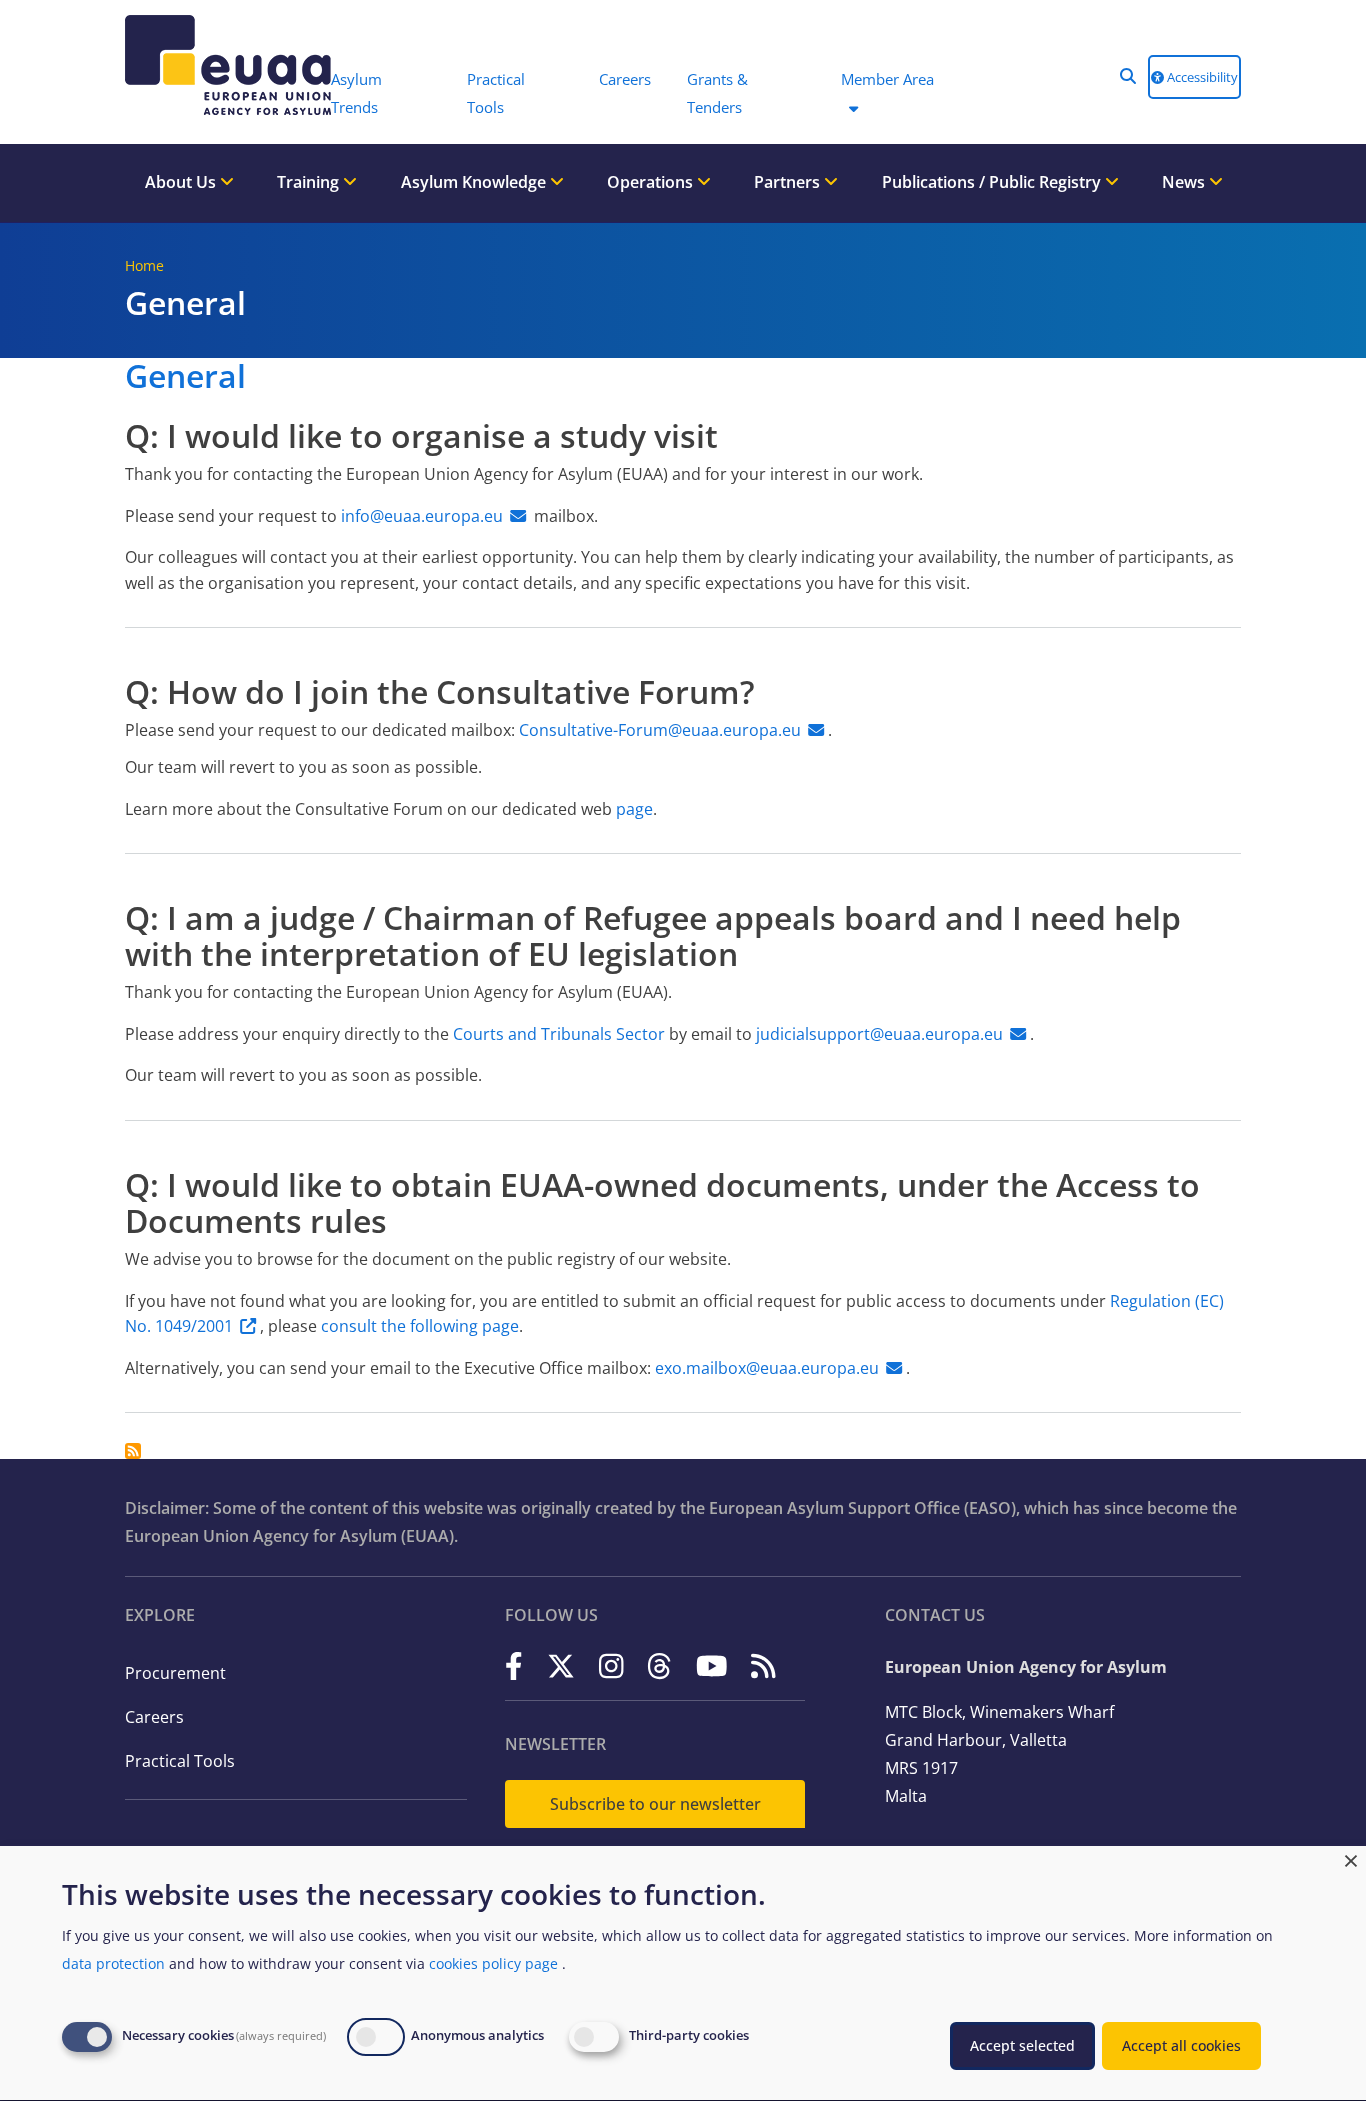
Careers (154, 1717)
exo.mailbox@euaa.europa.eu (767, 1368)
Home (144, 265)
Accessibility (1201, 77)
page (634, 809)
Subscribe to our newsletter (655, 1804)
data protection (113, 1963)
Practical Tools (180, 1761)
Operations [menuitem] (652, 182)
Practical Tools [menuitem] (496, 93)
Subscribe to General (133, 1451)
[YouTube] (712, 1665)
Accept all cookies (1181, 2045)
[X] (561, 1665)
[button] (1128, 76)
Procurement (175, 1673)
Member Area (887, 79)
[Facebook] (514, 1665)
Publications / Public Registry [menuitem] (993, 182)
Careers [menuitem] (625, 79)
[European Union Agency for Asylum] (218, 65)
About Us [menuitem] (182, 182)
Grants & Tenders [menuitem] (717, 93)
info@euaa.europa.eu (422, 516)
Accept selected (1022, 2045)
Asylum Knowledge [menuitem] (475, 182)
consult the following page (420, 1326)
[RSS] (763, 1665)
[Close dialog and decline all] (1351, 1858)
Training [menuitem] (310, 182)
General (185, 375)
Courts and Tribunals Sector (559, 1034)
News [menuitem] (1185, 182)
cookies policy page (493, 1963)
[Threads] (659, 1665)
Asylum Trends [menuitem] (356, 93)
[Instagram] (611, 1665)
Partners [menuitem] (789, 182)
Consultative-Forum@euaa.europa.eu (660, 730)
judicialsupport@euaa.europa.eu (879, 1034)
